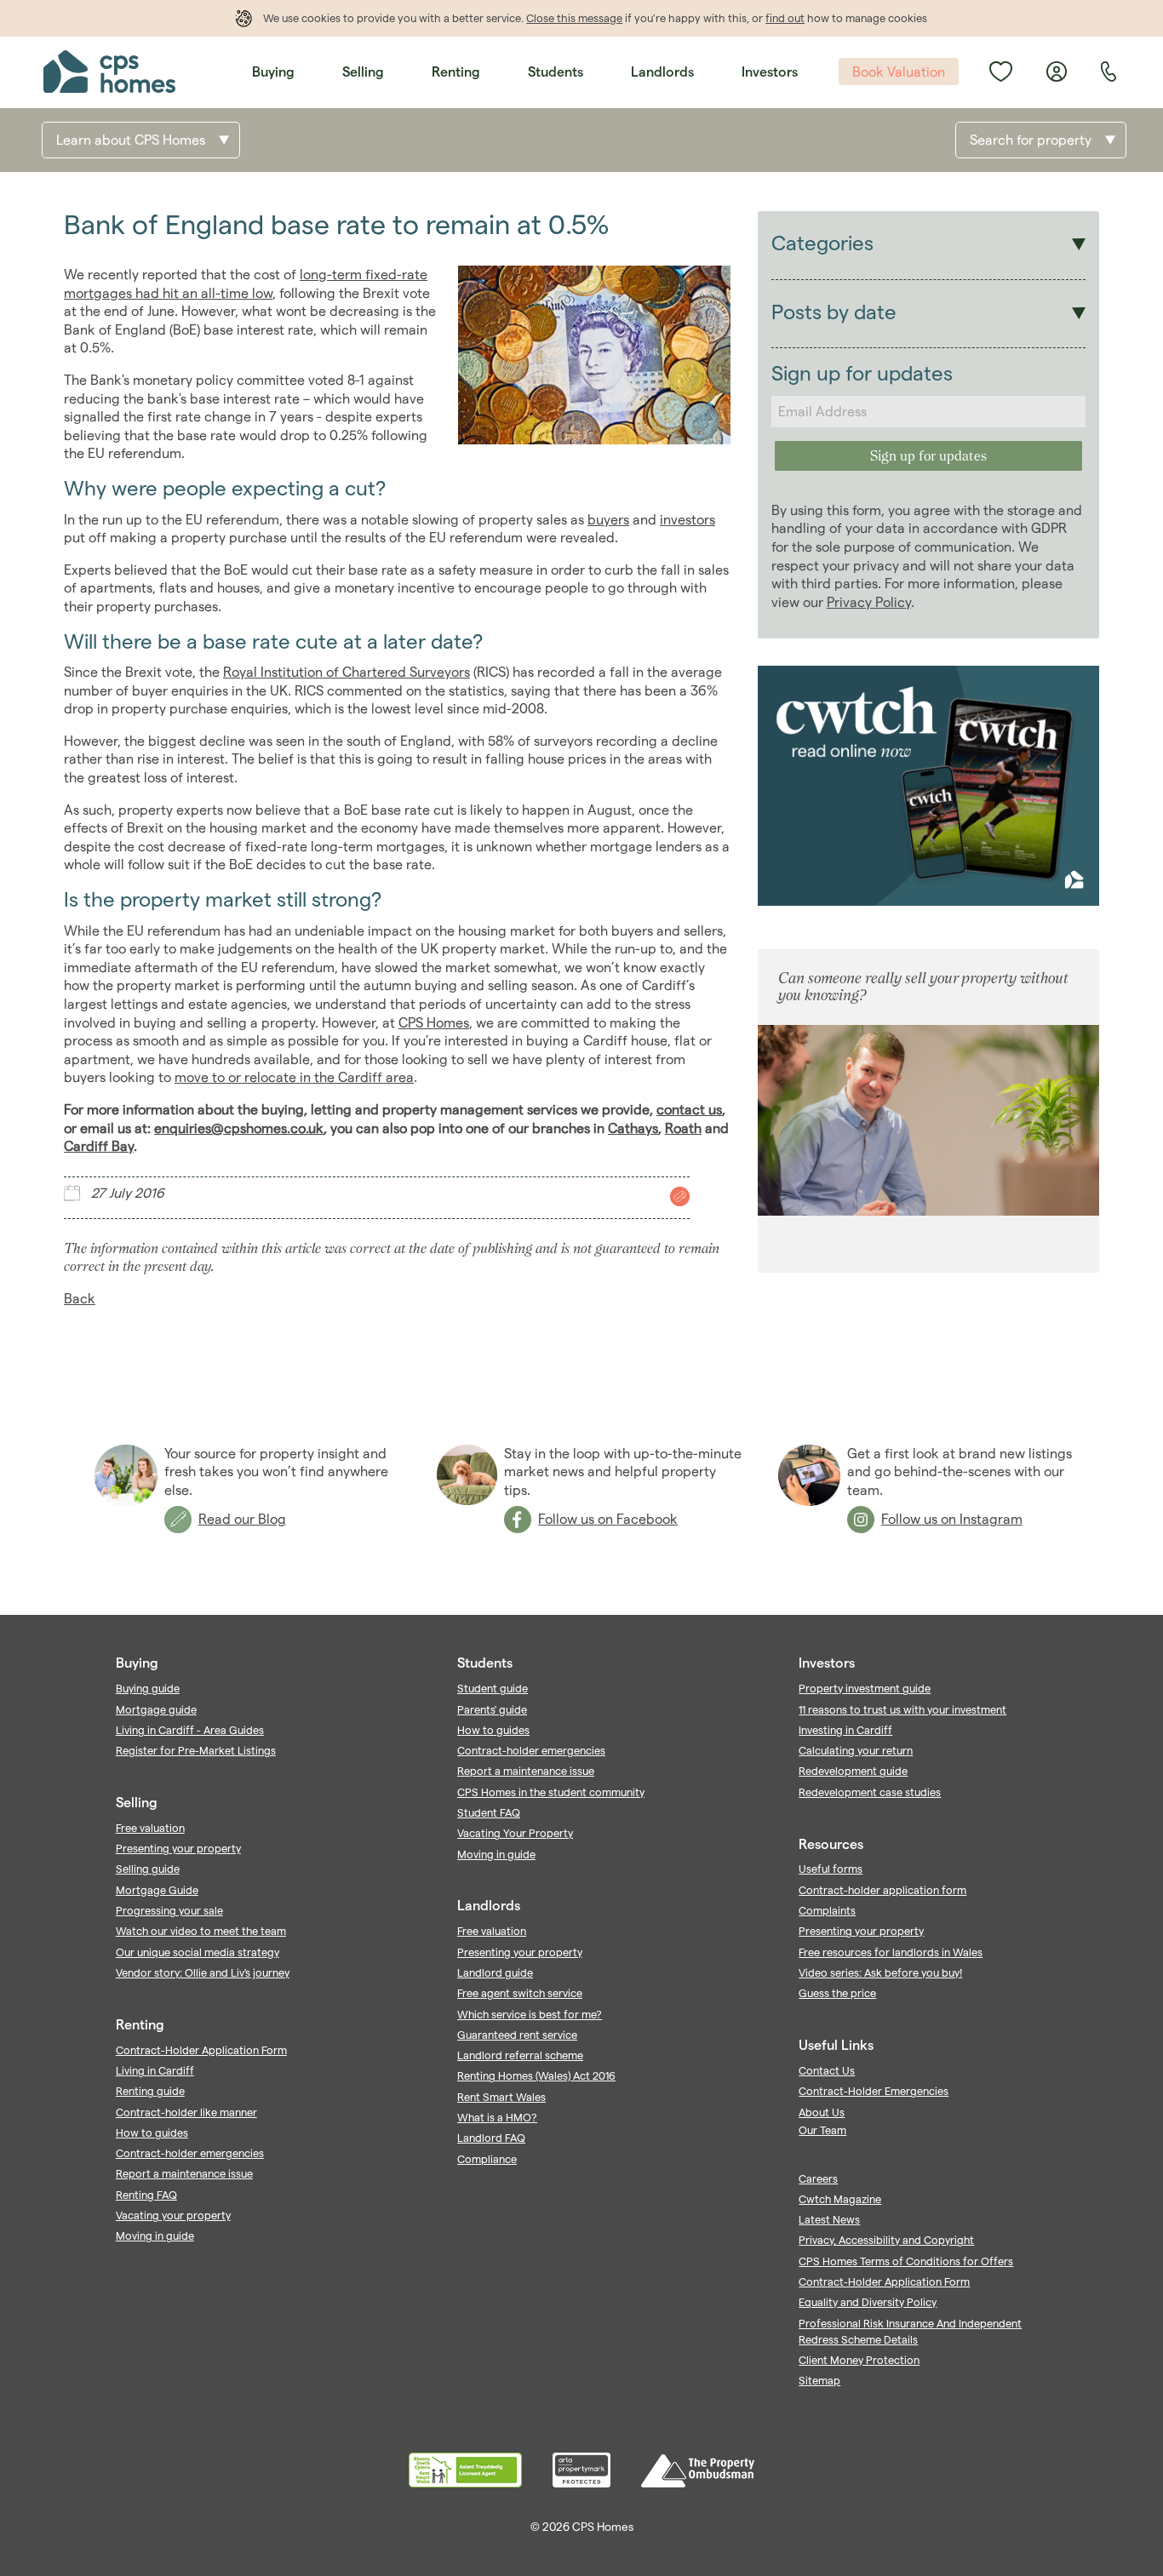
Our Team (822, 2130)
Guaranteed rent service (517, 2035)
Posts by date (834, 312)
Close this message (574, 18)
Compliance (487, 2159)
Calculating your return (856, 1750)
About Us (822, 2112)
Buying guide (148, 1688)
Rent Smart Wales (501, 2097)
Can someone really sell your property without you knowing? (923, 986)
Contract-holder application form (882, 1890)
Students (556, 72)
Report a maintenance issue (184, 2173)
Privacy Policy (869, 602)
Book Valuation (899, 72)
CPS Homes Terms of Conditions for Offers (906, 2261)
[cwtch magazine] (928, 901)
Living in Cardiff (155, 2070)
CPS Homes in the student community (551, 1792)
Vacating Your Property (515, 1833)
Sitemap (819, 2380)
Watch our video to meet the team (201, 1931)
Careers (818, 2178)
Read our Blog (242, 1519)
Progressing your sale (169, 1910)
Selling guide (148, 1869)
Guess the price (837, 1993)
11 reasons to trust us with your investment (902, 1709)
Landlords (662, 72)
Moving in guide (155, 2235)
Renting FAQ (146, 2195)
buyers (608, 520)
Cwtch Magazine (840, 2199)
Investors (770, 72)
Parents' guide (492, 1709)
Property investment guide (865, 1688)
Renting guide (150, 2091)
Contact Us (827, 2070)
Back (80, 1299)
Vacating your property (173, 2215)
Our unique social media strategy (198, 1952)
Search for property (1031, 140)
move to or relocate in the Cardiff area (294, 1077)
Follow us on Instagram (952, 1519)
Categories (822, 243)
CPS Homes (434, 1023)
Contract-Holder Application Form (201, 2050)
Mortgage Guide (157, 1890)
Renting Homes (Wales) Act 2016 (536, 2075)
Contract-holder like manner (186, 2112)
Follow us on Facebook (608, 1519)
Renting (456, 72)
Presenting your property (178, 1848)
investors (687, 520)
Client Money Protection (859, 2360)
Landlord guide (495, 1972)
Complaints (827, 1910)
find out (785, 18)
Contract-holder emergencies (190, 2153)
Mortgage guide (156, 1709)
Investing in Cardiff (845, 1730)
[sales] (677, 1196)
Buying (273, 72)
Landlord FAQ (491, 2138)
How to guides (152, 2132)
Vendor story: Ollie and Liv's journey (203, 1972)
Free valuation (150, 1828)
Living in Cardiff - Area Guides (190, 1730)
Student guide (493, 1688)
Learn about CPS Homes (131, 140)
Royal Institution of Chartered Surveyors (347, 672)
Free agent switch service (520, 1993)
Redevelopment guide (853, 1771)
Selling (363, 72)
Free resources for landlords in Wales (891, 1952)
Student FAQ (489, 1812)
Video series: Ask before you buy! (880, 1972)
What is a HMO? (497, 2117)
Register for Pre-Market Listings (196, 1750)
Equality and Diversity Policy (868, 2302)
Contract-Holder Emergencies (874, 2091)
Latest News (829, 2219)
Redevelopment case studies (870, 1792)
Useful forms (831, 1869)
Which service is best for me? (530, 2014)
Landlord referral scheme (520, 2055)
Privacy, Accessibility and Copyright (886, 2240)
